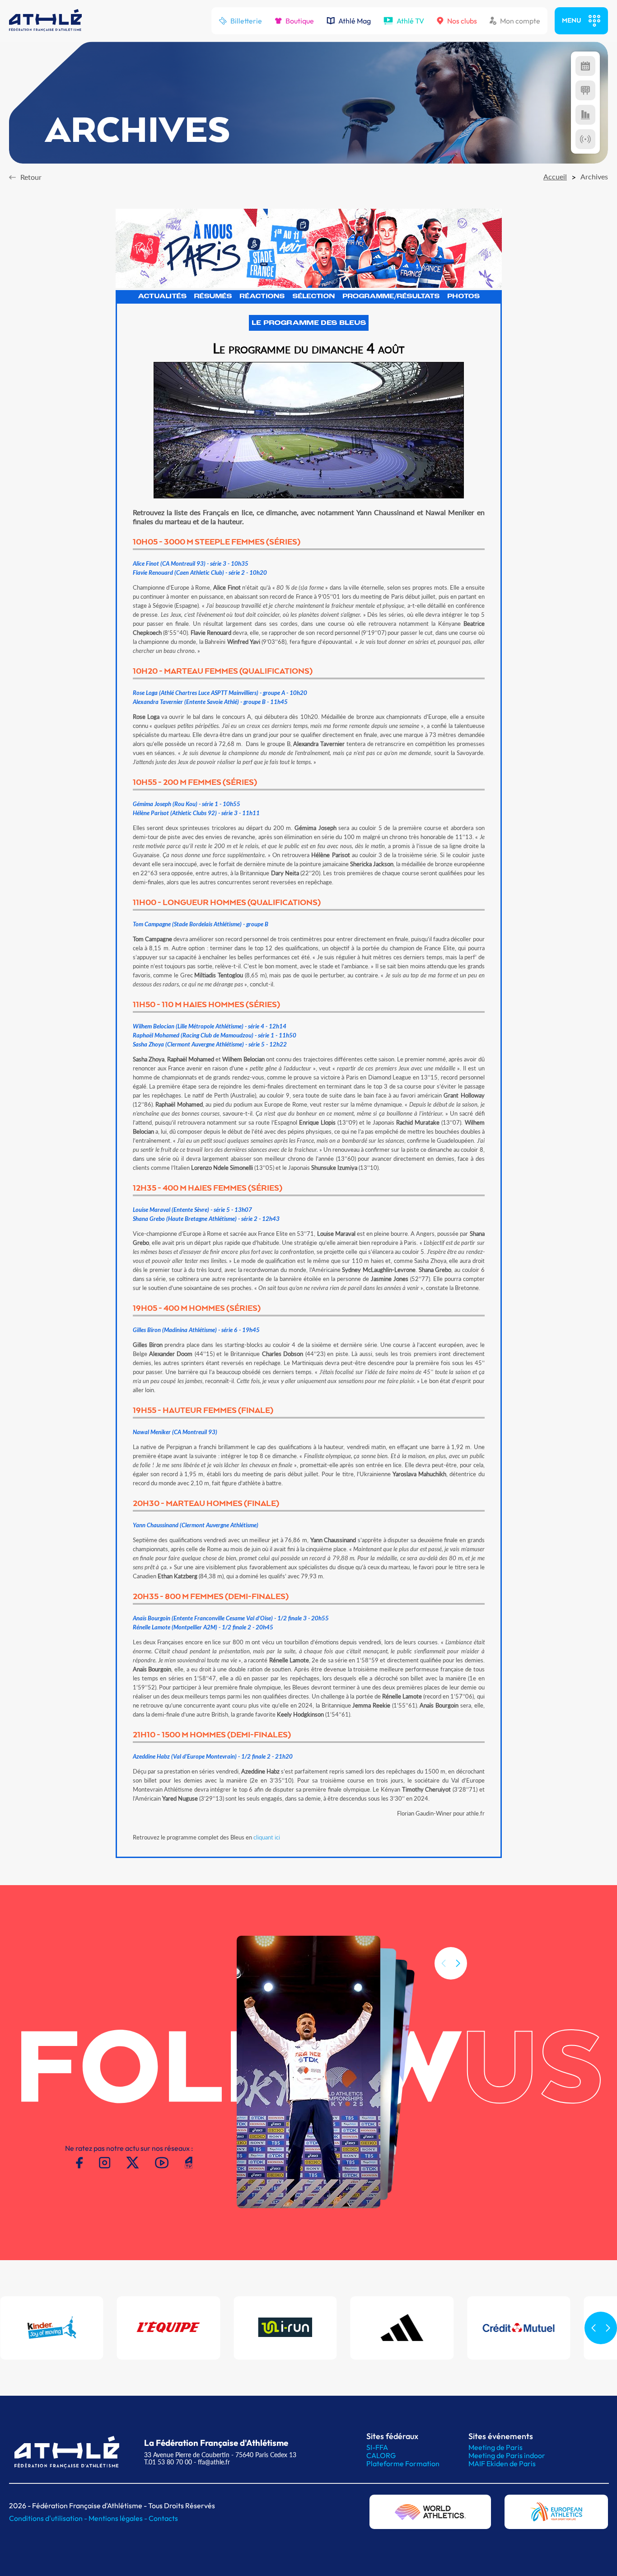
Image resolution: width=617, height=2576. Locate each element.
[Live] (585, 139)
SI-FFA (377, 2447)
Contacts (163, 2518)
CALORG (381, 2455)
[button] (458, 1963)
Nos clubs (462, 21)
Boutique (300, 21)
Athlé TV (410, 21)
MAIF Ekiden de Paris (502, 2463)
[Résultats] (585, 90)
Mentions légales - (119, 2518)
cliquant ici (267, 1837)
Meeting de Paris (495, 2447)
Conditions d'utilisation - (49, 2518)
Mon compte (520, 21)
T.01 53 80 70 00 (168, 2462)
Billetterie (246, 21)
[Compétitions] (585, 66)
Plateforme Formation (403, 2463)
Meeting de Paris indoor (507, 2455)
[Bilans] (585, 115)
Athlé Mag (355, 21)
